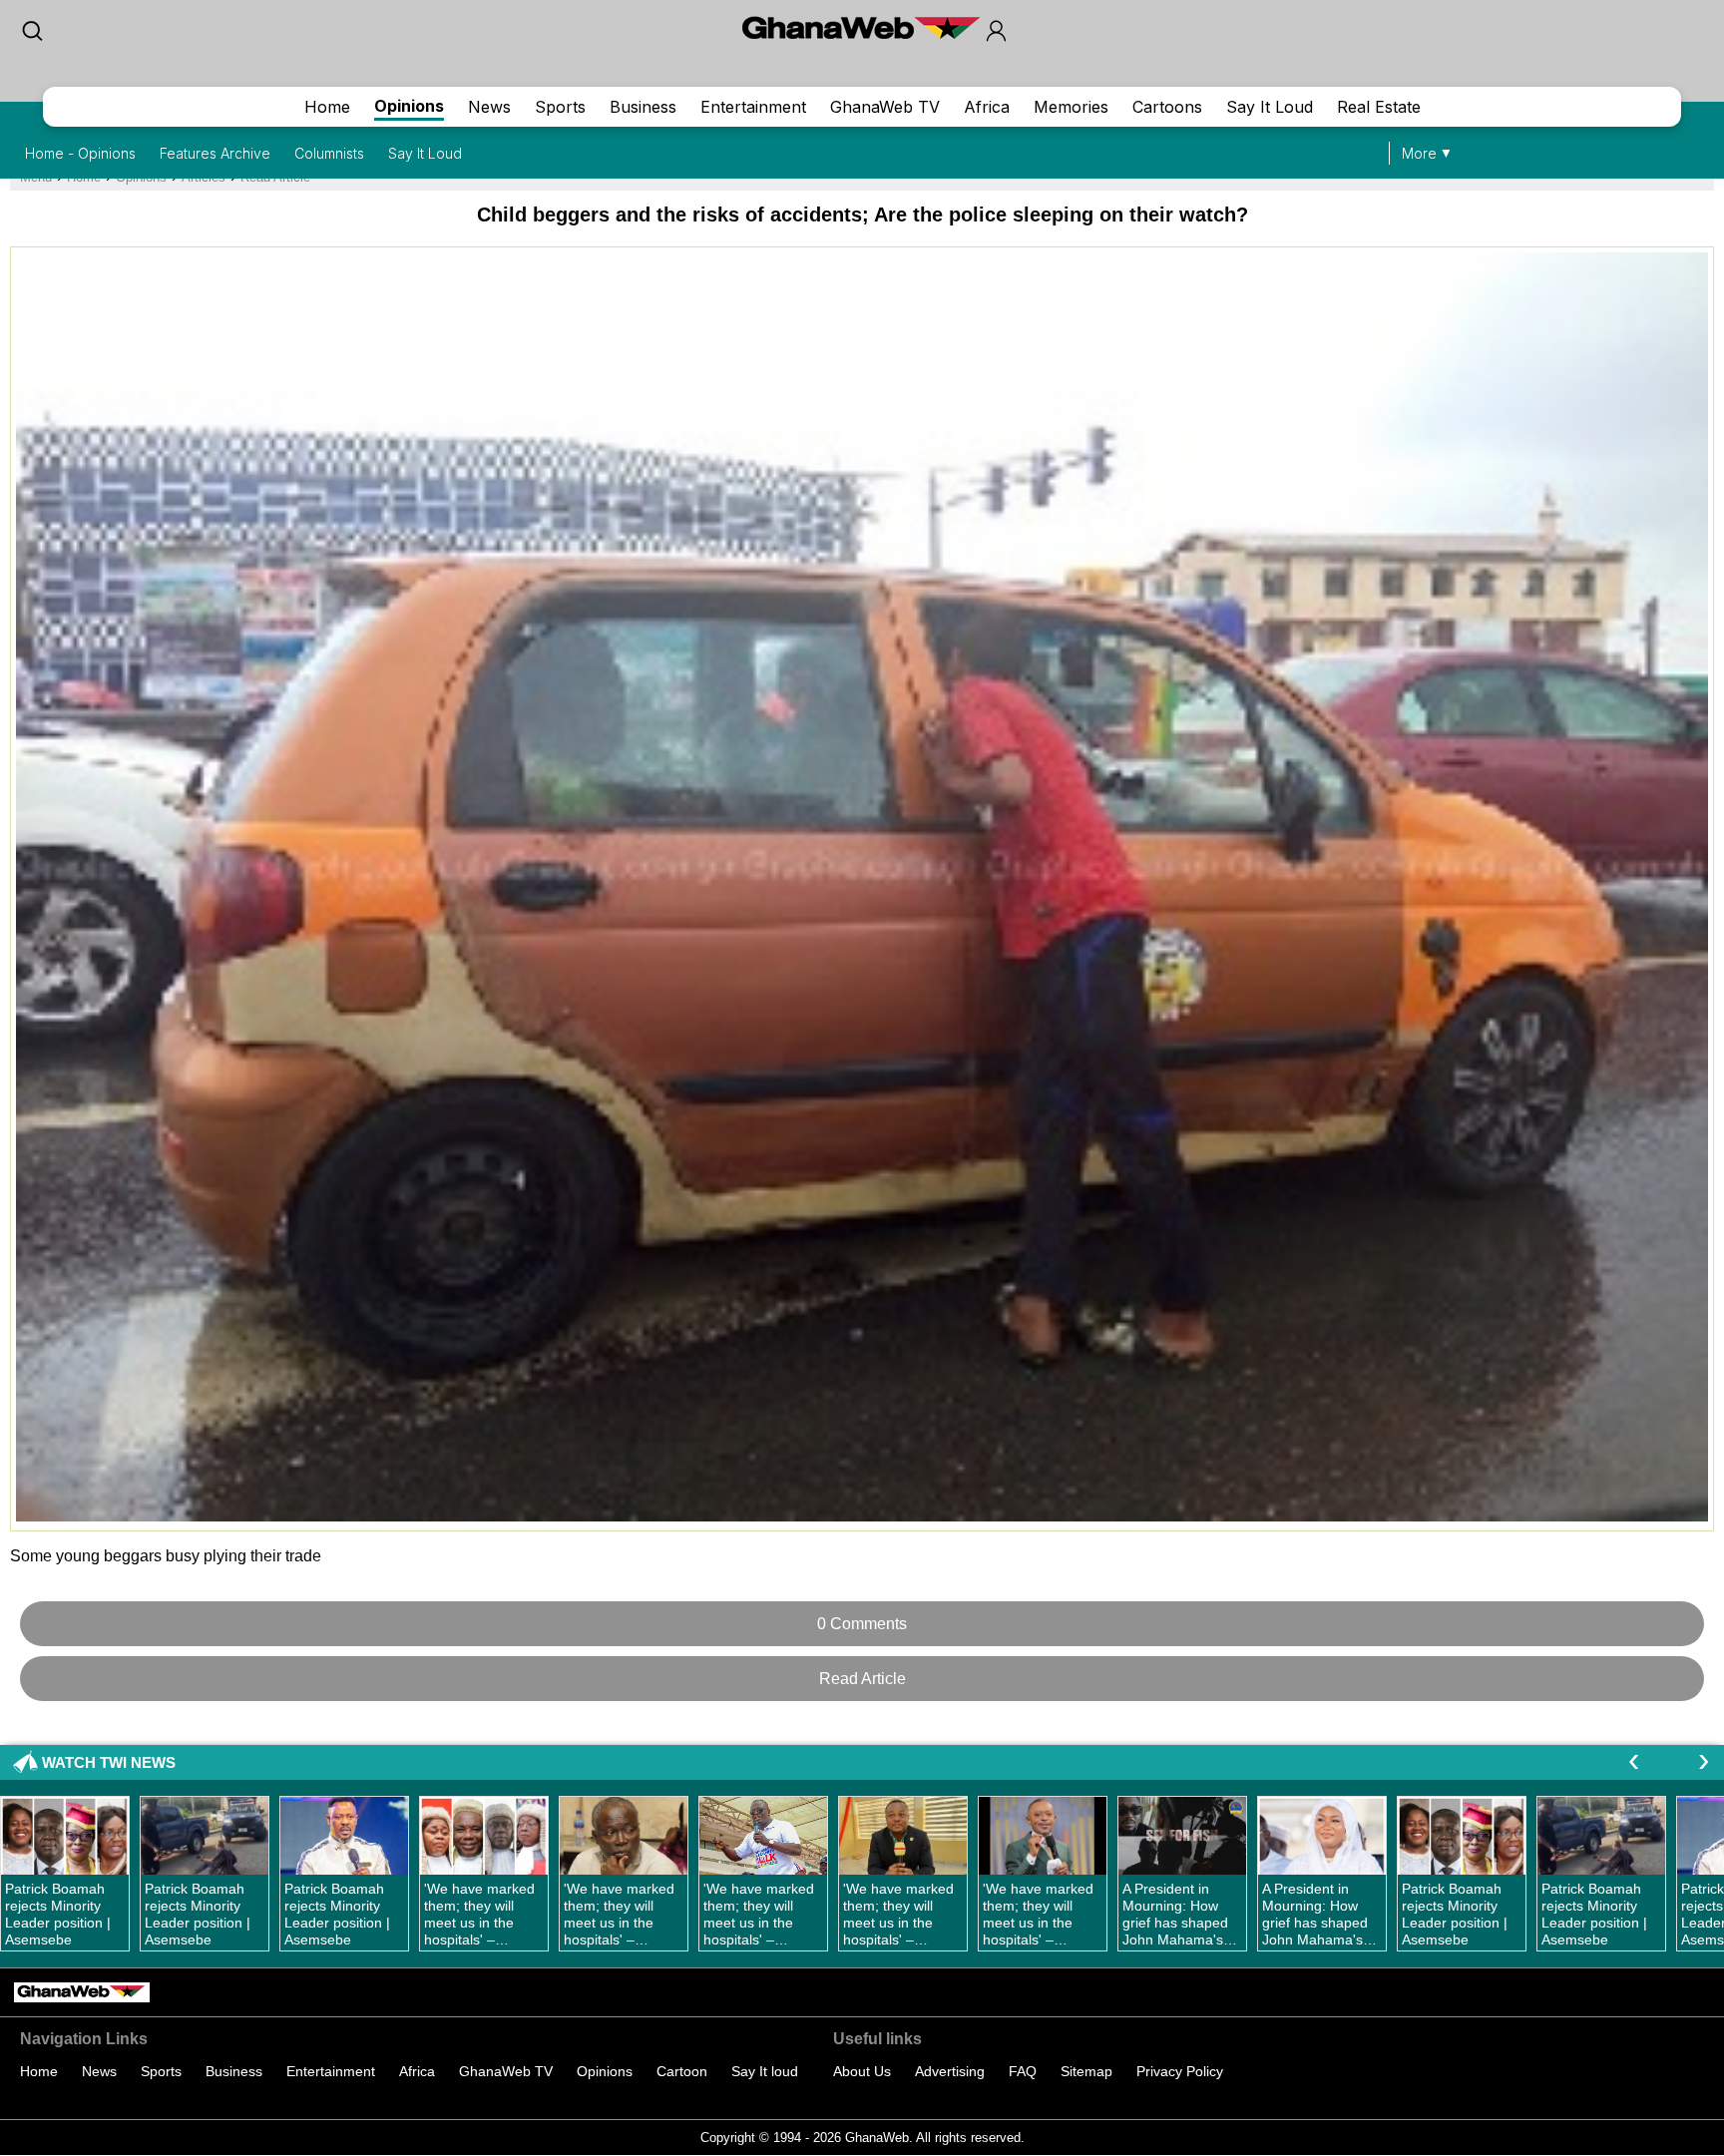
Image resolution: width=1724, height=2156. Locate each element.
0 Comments (862, 1624)
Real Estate (1379, 107)
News (489, 107)
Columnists (329, 153)
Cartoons (1167, 107)
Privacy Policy (1180, 2071)
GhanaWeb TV (885, 107)
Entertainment (753, 107)
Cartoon (682, 2071)
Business (643, 107)
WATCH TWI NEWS (109, 1762)
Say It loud (765, 2071)
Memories (1071, 107)
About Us (862, 2071)
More (1419, 153)
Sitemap (1086, 2071)
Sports (560, 107)
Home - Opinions (80, 153)
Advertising (950, 2071)
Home (327, 107)
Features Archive (215, 153)
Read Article (862, 1679)
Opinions (409, 106)
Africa (987, 107)
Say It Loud (1270, 107)
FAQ (1023, 2071)
